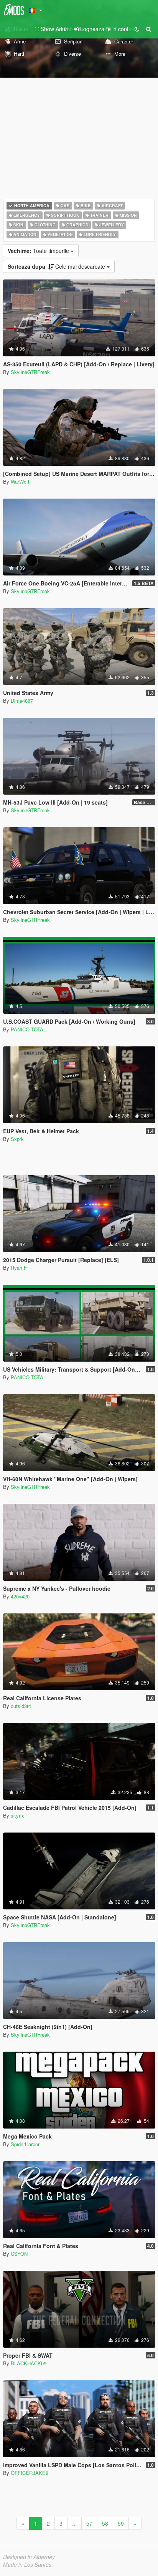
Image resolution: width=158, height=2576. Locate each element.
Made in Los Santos (27, 2564)
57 (89, 2523)
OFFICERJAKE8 (30, 2473)
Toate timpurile (39, 251)
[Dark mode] (137, 29)
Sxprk (17, 1139)
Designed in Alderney (29, 2557)
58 (105, 2523)
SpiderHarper (25, 2144)
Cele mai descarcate (57, 266)
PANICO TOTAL (28, 1029)
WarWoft (20, 481)
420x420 (20, 1596)
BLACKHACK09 (29, 2363)
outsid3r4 (21, 1706)
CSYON (19, 2254)
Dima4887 (22, 701)
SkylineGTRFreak (30, 372)
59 (121, 2523)
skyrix (17, 1815)
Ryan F (19, 1268)
